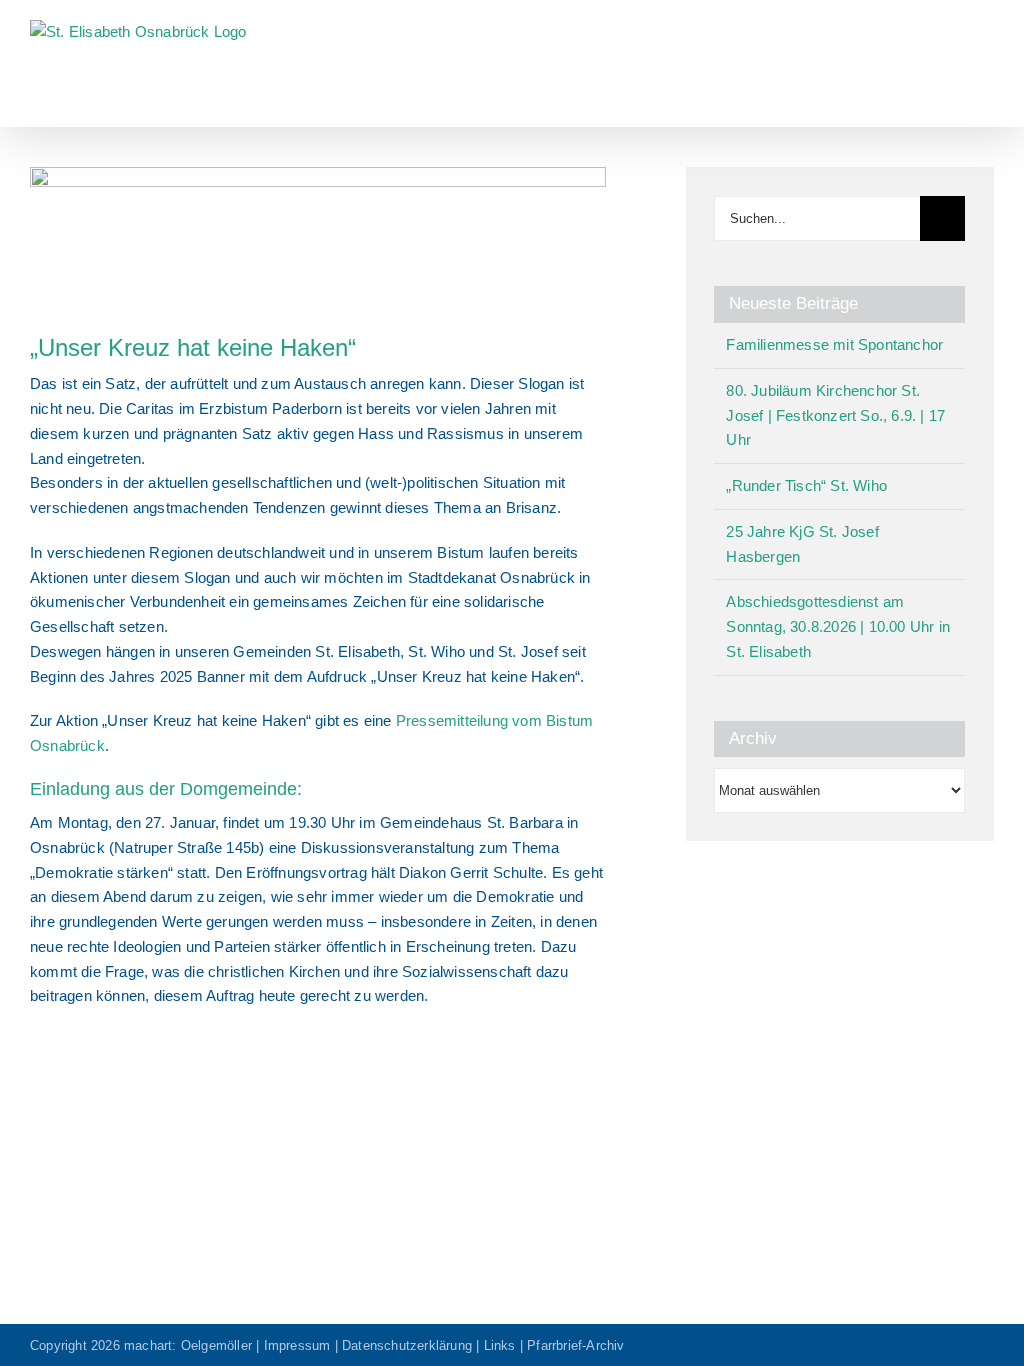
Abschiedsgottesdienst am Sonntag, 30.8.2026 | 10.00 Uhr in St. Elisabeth (838, 626)
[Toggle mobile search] (950, 30)
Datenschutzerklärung (407, 1345)
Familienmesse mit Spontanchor (834, 344)
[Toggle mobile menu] (986, 30)
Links (500, 1345)
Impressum (297, 1345)
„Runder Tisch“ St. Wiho (806, 485)
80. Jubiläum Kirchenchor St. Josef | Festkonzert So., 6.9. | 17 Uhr (835, 415)
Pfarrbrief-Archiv (575, 1345)
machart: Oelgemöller (188, 1345)
